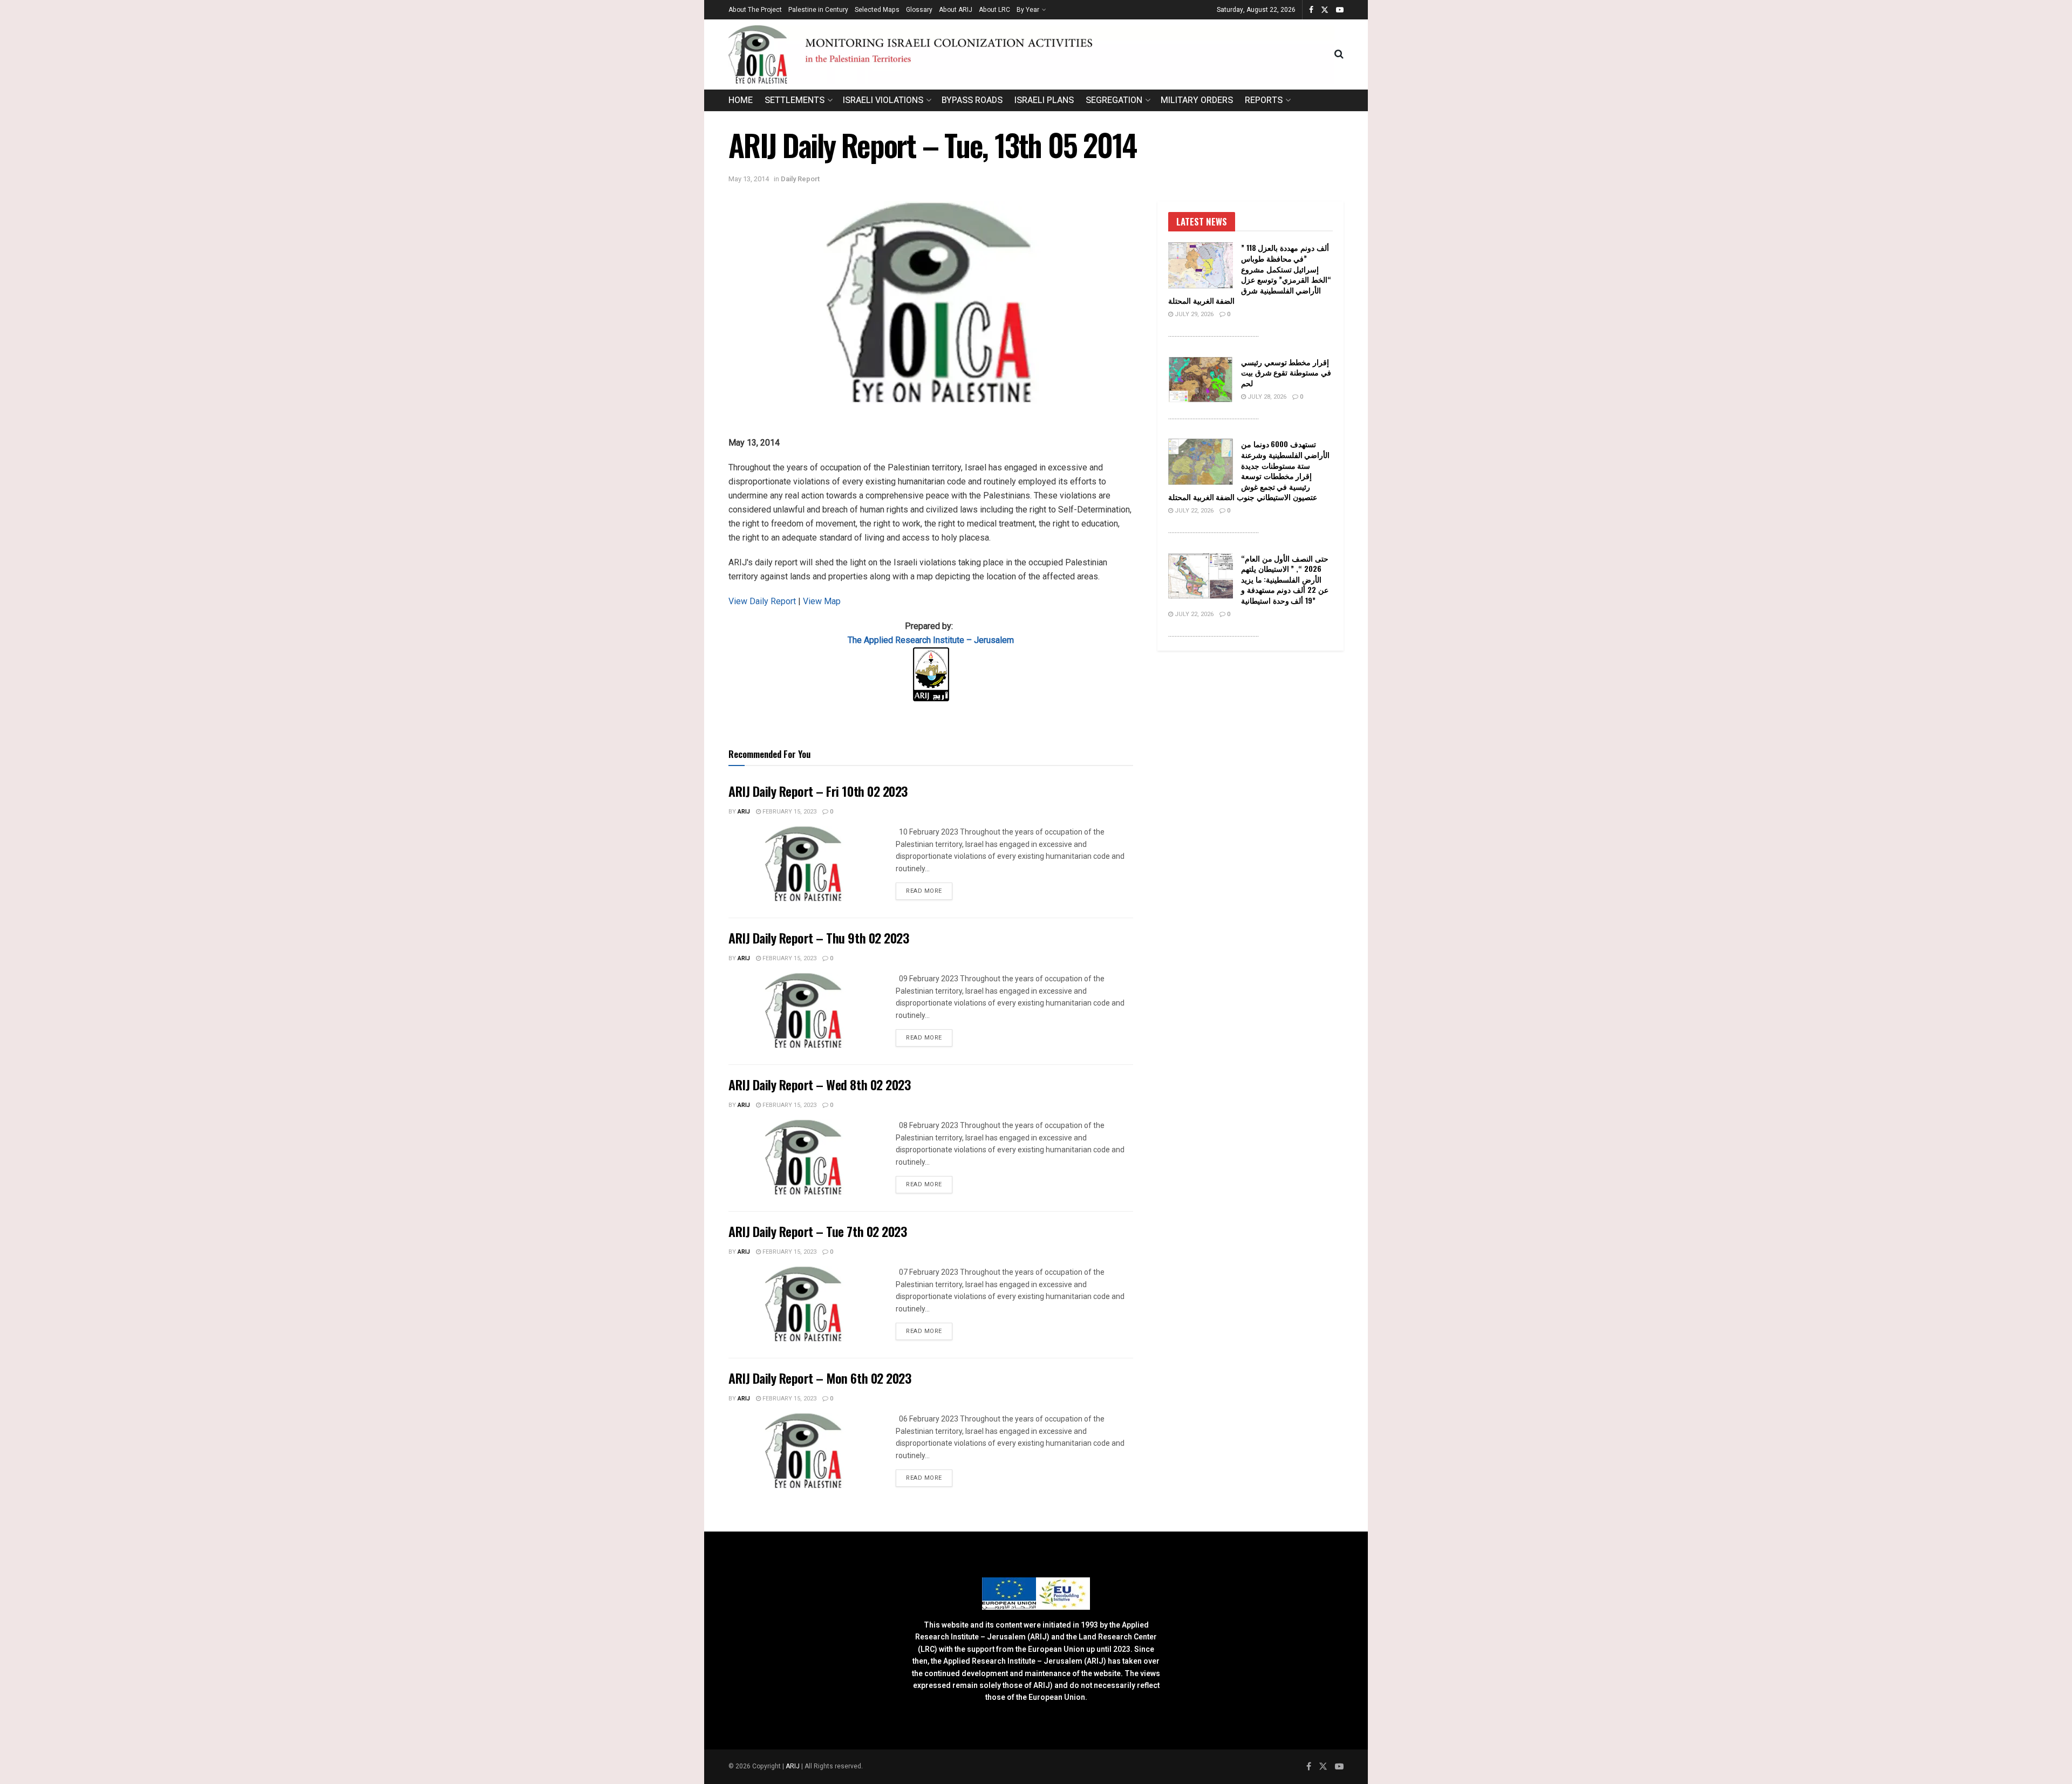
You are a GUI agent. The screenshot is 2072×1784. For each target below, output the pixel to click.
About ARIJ (956, 10)
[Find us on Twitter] (1325, 10)
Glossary (919, 10)
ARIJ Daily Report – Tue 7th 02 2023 (817, 1231)
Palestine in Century (818, 10)
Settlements (795, 100)
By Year (1028, 10)
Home (741, 100)
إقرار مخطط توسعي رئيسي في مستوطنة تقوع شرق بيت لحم (1286, 372)
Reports (1264, 100)
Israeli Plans (1044, 100)
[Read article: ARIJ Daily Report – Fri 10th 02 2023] (804, 864)
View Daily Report (763, 601)
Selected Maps (877, 10)
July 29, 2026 (1193, 314)
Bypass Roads (972, 100)
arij (744, 812)
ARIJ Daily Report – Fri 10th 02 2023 (818, 791)
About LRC (994, 10)
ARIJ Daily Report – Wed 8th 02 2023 (819, 1084)
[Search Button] (1339, 54)
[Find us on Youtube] (1340, 10)
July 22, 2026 (1193, 511)
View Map (822, 601)
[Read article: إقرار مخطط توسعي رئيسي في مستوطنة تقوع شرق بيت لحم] (1201, 380)
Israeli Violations (883, 100)
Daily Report (800, 179)
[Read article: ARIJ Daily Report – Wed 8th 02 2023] (804, 1157)
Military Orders (1197, 100)
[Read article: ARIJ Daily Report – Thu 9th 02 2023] (804, 1010)
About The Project (755, 10)
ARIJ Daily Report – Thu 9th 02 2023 (819, 938)
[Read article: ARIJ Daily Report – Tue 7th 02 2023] (804, 1304)
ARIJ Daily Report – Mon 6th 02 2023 (820, 1378)
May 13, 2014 (749, 179)
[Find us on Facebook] (1311, 10)
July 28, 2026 (1266, 397)
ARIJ (793, 1766)
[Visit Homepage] (1031, 54)
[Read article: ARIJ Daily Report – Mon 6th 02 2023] (804, 1451)
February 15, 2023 (789, 812)
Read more (929, 891)
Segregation (1114, 100)
